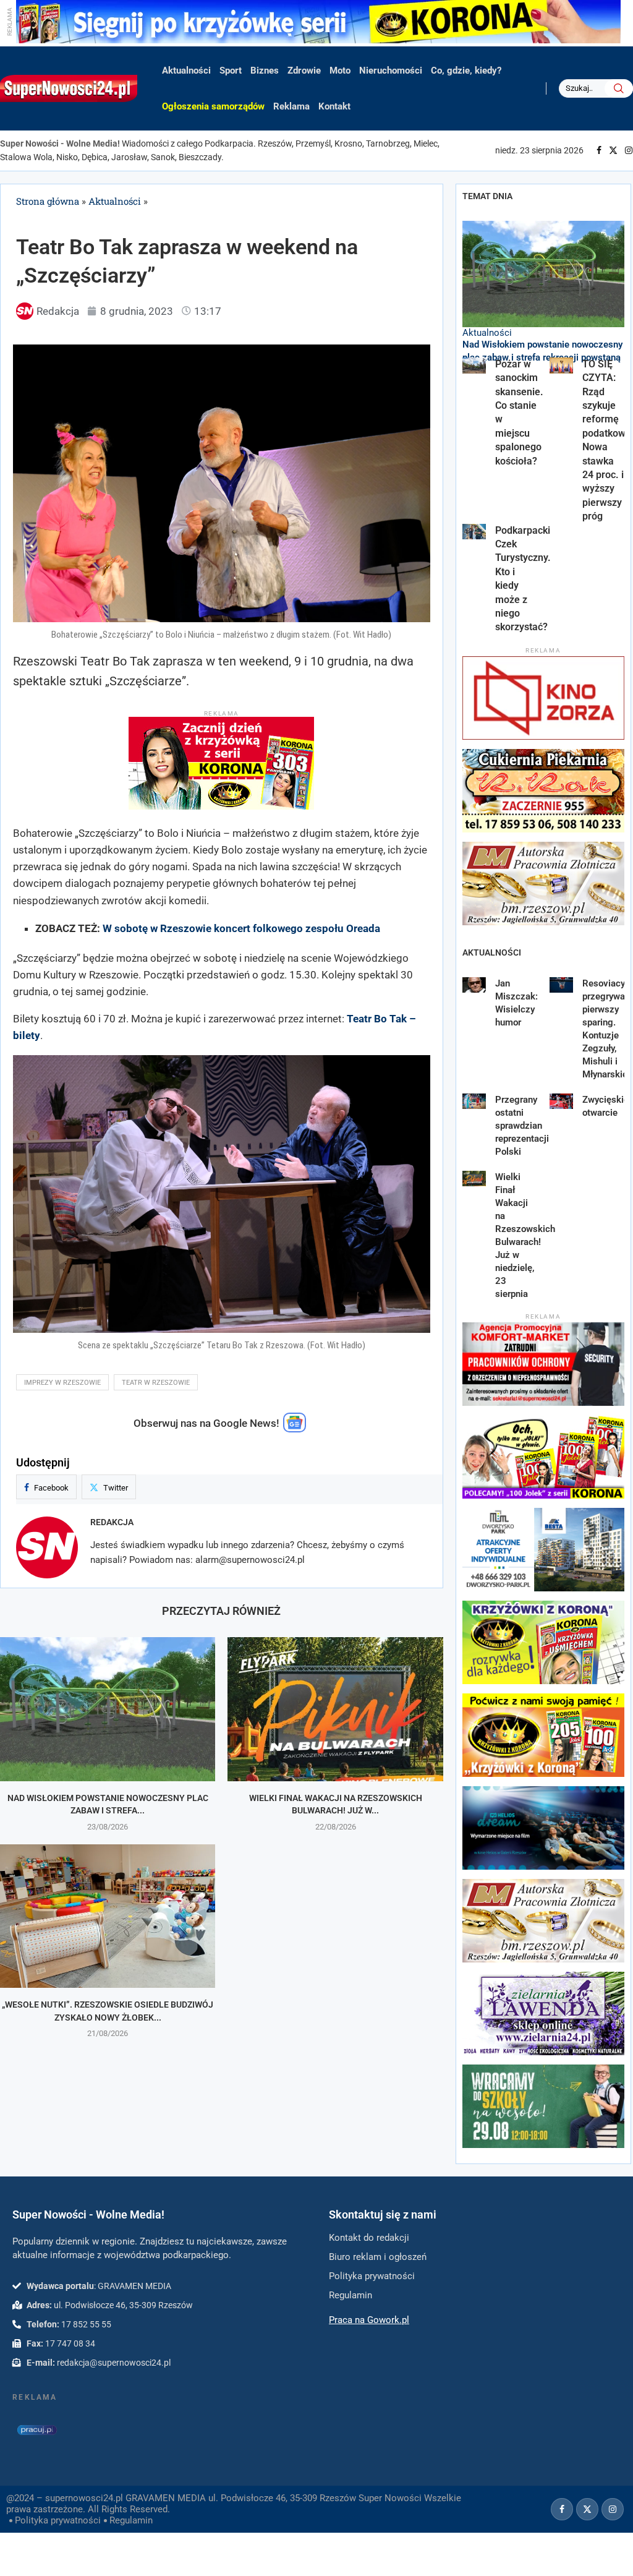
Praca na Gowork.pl (369, 2320)
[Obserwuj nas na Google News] (295, 1429)
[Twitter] (613, 150)
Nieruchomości (391, 71)
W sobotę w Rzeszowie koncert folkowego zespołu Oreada (241, 928)
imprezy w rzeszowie (62, 1383)
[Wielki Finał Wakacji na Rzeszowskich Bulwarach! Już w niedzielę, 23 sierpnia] (335, 1709)
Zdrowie (304, 71)
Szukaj (619, 88)
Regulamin (131, 2520)
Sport (231, 71)
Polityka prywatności (58, 2520)
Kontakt (334, 106)
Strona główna (48, 201)
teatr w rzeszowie (156, 1383)
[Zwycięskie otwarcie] (562, 1102)
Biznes (265, 71)
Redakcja (112, 1522)
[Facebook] (599, 150)
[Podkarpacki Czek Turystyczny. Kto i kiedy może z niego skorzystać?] (474, 532)
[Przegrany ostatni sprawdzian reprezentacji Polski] (474, 1102)
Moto (340, 71)
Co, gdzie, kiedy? (466, 71)
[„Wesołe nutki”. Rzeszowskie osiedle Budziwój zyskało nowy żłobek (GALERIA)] (108, 1916)
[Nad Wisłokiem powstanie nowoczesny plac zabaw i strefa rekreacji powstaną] (108, 1709)
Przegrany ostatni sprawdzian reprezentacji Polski (522, 1126)
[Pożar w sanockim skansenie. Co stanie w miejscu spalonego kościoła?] (474, 366)
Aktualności (186, 71)
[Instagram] (629, 150)
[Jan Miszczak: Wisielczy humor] (474, 985)
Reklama (291, 106)
